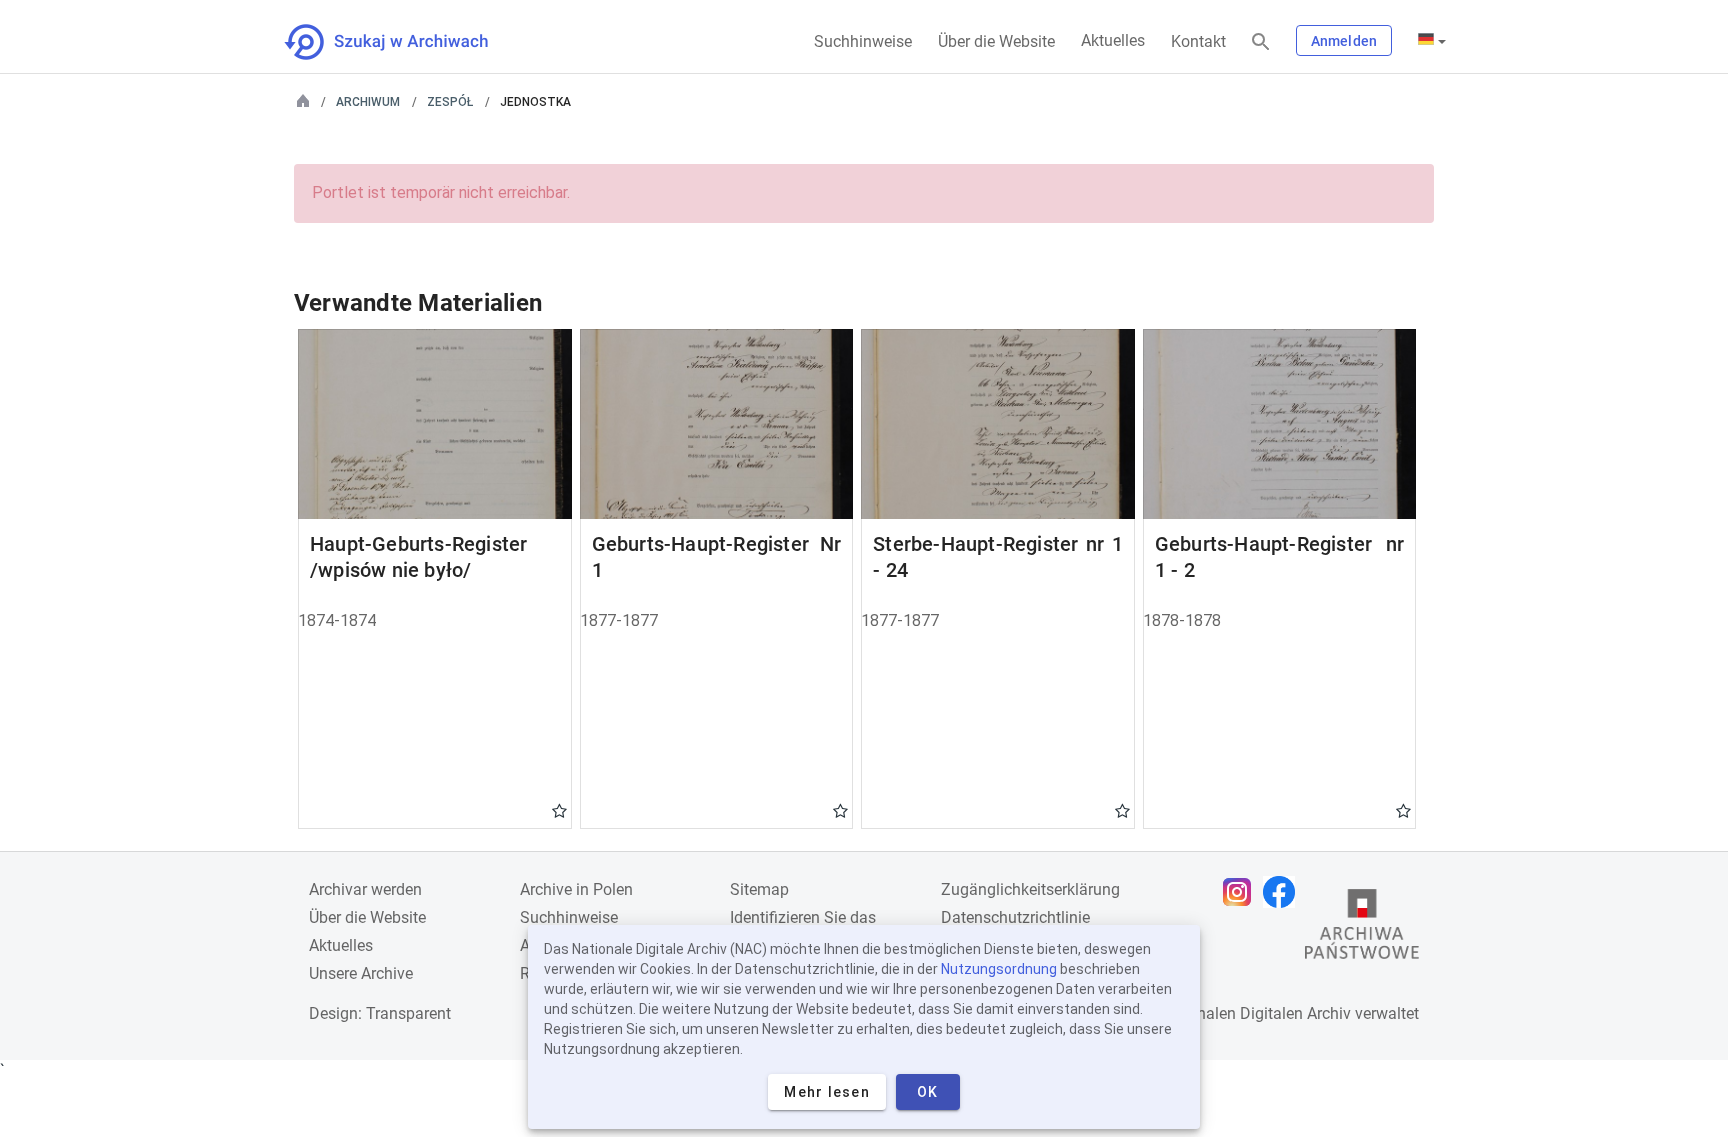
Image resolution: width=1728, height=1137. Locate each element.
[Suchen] (1261, 42)
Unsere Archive (361, 973)
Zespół (450, 102)
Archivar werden (365, 889)
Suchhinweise (863, 41)
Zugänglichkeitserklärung (1030, 889)
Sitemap (759, 889)
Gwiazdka (559, 810)
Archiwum (368, 102)
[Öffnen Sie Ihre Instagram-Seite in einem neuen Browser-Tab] (1242, 892)
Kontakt (1198, 41)
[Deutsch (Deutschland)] (1432, 41)
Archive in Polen (576, 889)
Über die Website (996, 41)
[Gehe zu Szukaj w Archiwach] (404, 42)
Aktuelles (1113, 40)
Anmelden (1344, 41)
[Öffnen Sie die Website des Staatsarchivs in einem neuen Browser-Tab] (1362, 929)
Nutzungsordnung (999, 969)
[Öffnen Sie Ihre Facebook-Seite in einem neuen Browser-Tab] (1284, 892)
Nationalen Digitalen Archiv (1255, 1013)
